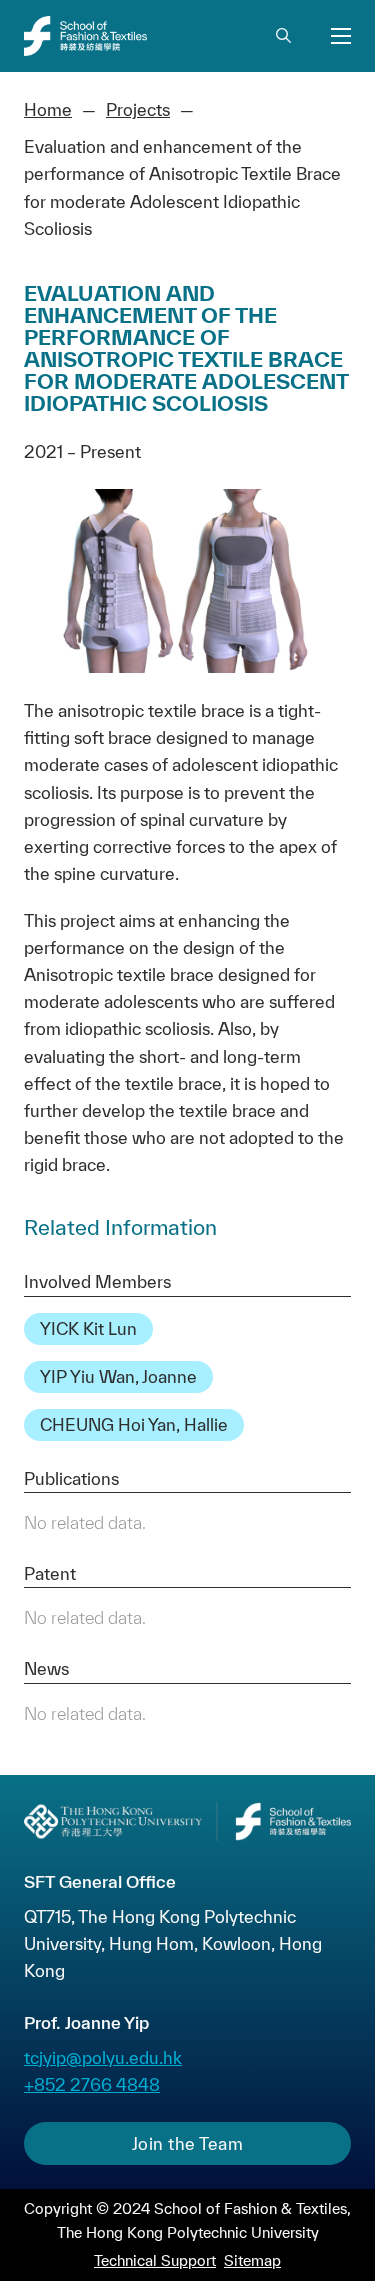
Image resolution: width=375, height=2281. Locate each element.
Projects (138, 109)
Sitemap (252, 2260)
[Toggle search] (283, 36)
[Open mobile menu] (341, 36)
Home (48, 109)
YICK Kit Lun (88, 1328)
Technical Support (155, 2260)
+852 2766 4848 (92, 2084)
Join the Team (188, 2143)
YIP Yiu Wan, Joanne (118, 1376)
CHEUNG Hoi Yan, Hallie (134, 1424)
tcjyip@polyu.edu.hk (103, 2057)
